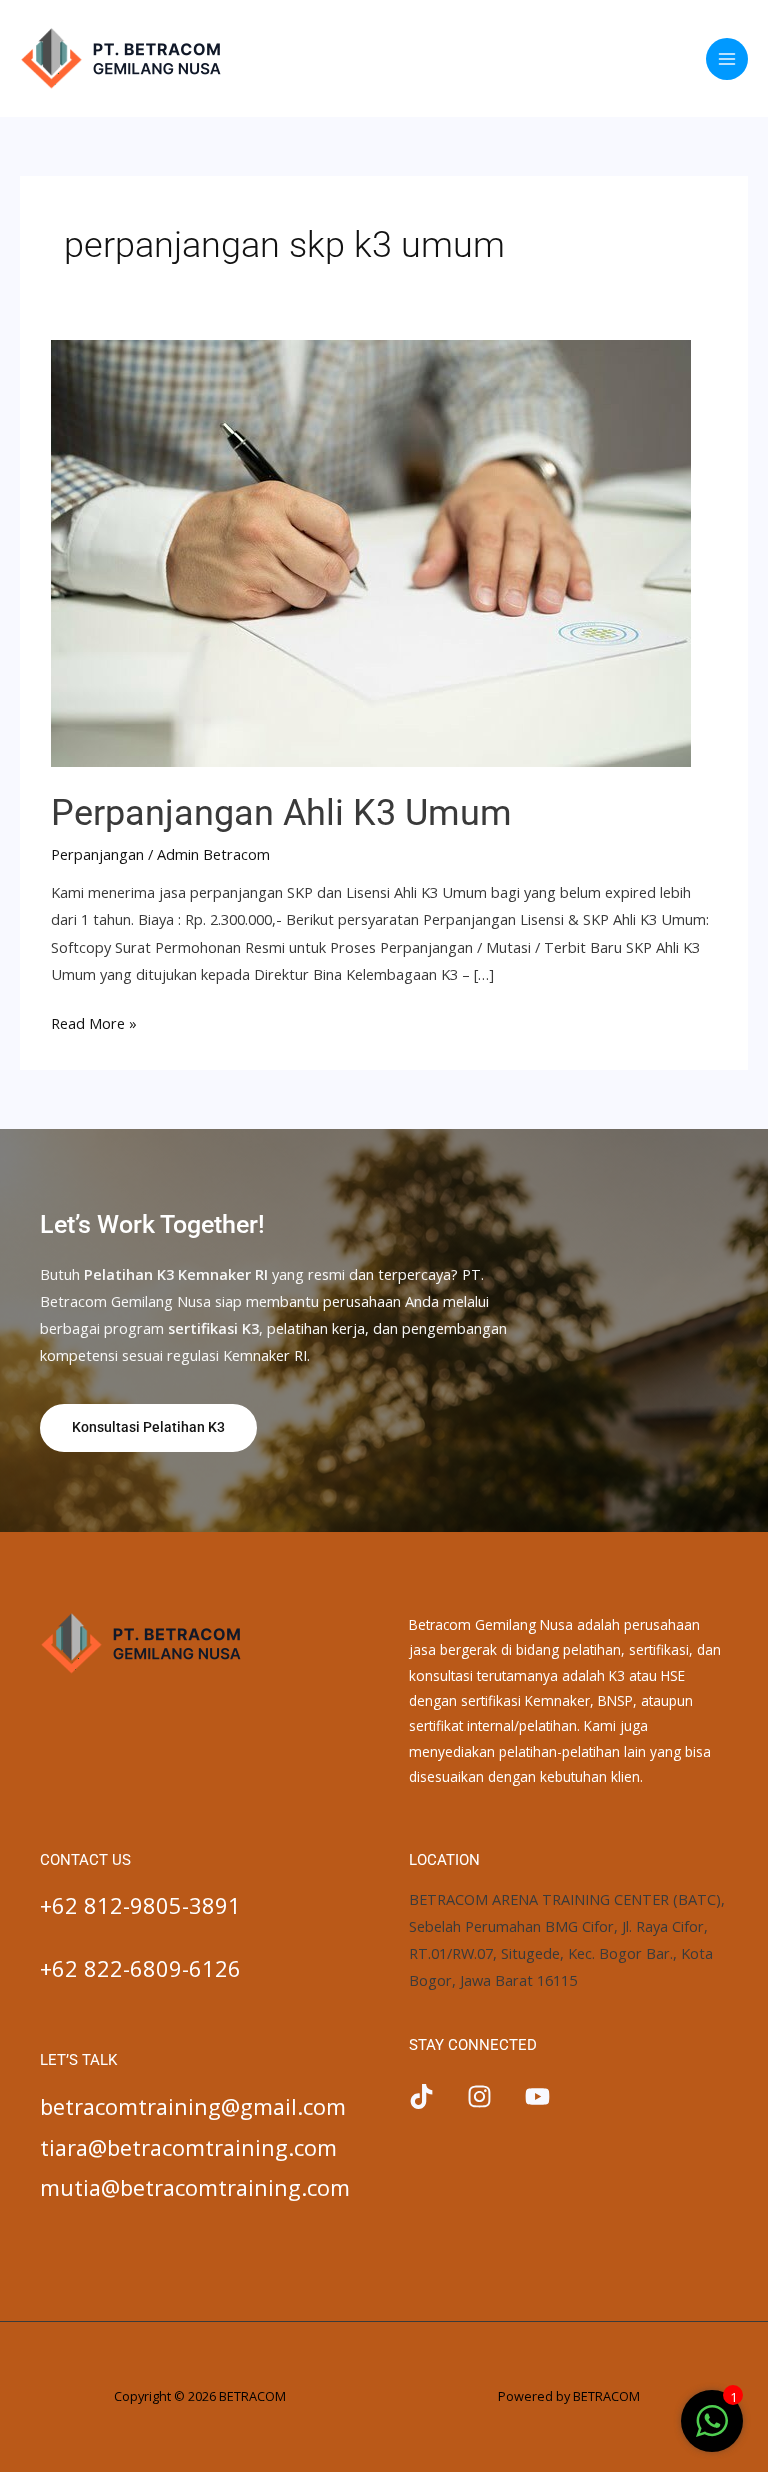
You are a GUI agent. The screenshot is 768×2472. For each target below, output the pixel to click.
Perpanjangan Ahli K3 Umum (281, 812)
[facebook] (421, 2096)
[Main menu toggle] (727, 59)
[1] (712, 2431)
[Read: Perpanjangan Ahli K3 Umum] (371, 551)
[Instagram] (479, 2096)
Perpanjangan (97, 854)
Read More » (94, 1021)
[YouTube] (537, 2096)
